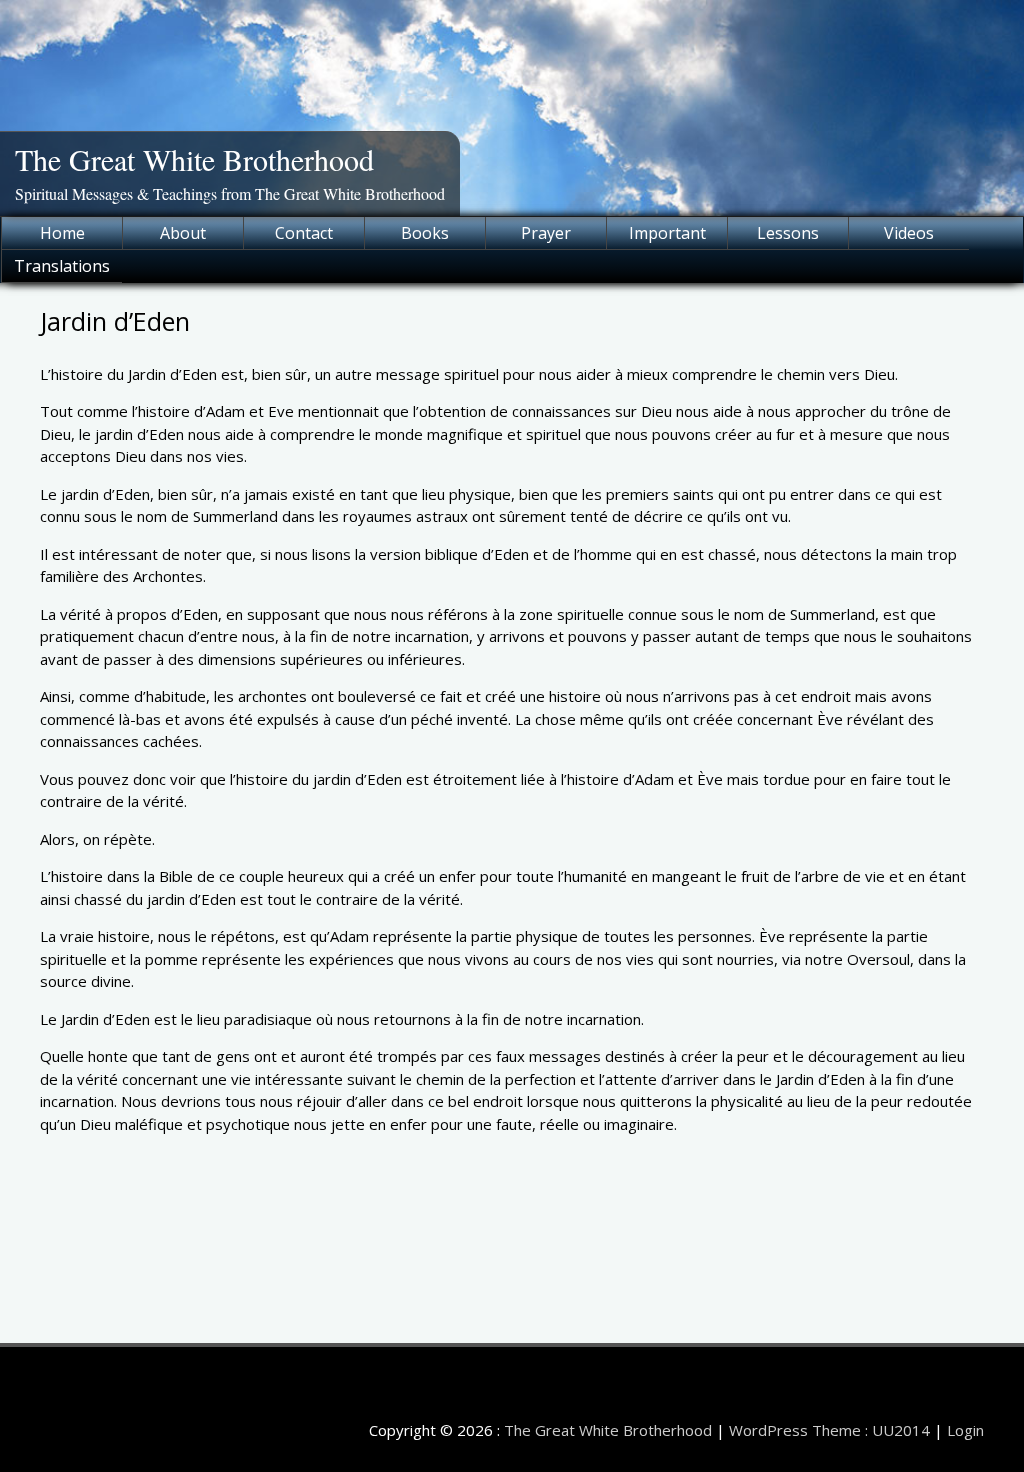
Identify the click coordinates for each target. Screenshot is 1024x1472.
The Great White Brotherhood (194, 159)
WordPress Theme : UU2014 (829, 1430)
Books (425, 233)
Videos (909, 233)
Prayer (546, 233)
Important (667, 233)
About (183, 233)
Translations (62, 266)
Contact (304, 233)
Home (62, 233)
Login (965, 1430)
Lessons (788, 233)
